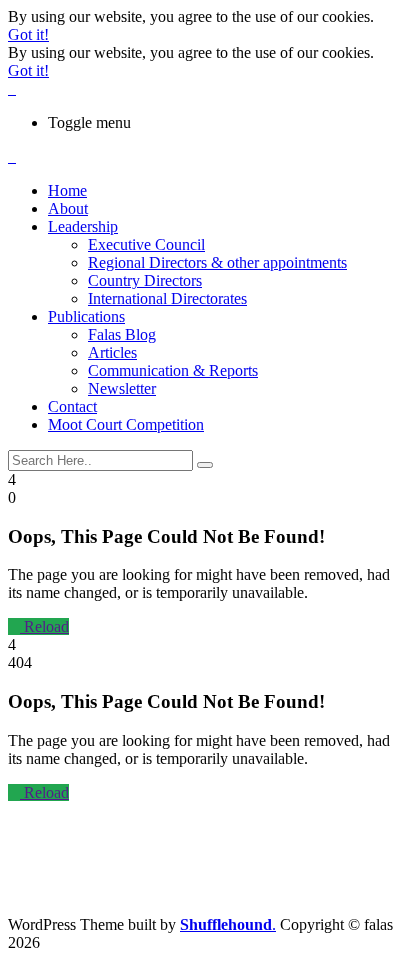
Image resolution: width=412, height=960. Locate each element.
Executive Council (146, 244)
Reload (44, 626)
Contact (72, 406)
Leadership (83, 226)
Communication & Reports (173, 370)
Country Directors (145, 280)
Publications (86, 316)
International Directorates (167, 298)
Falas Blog (122, 334)
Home (67, 190)
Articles (112, 352)
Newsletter (122, 388)
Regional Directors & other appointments (217, 262)
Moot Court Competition (126, 424)
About (68, 208)
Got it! (28, 34)
